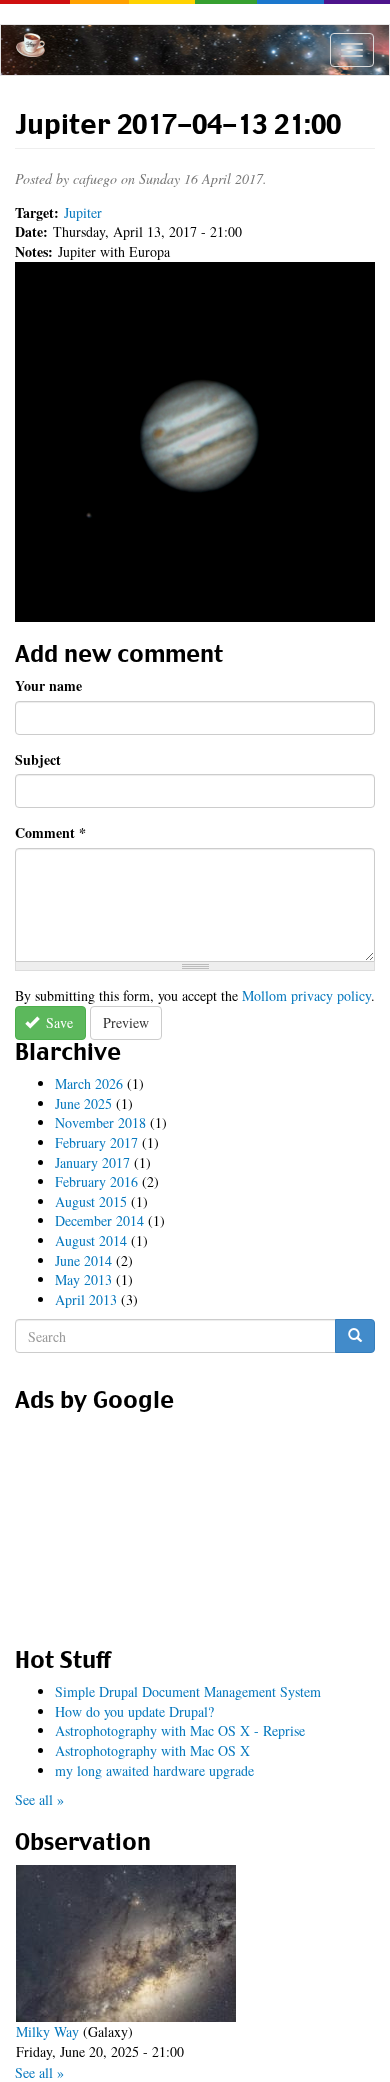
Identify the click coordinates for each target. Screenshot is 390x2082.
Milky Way (47, 2031)
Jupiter (83, 212)
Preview (126, 1022)
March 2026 (89, 1083)
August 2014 (91, 1240)
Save (57, 1022)
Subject (38, 760)
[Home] (30, 45)
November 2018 (100, 1122)
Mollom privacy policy (306, 995)
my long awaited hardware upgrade (154, 1770)
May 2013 (83, 1279)
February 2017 (96, 1142)
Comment (50, 833)
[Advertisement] (195, 1523)
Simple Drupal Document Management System (188, 1691)
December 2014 (99, 1220)
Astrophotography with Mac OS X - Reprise (180, 1730)
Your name (48, 686)
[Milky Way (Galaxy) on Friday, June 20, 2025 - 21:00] (126, 1943)
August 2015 (91, 1201)
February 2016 (96, 1181)
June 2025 (83, 1103)
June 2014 (83, 1260)
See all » (39, 1799)
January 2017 (92, 1162)
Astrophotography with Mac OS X (152, 1750)
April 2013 (86, 1299)
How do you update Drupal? (134, 1711)
